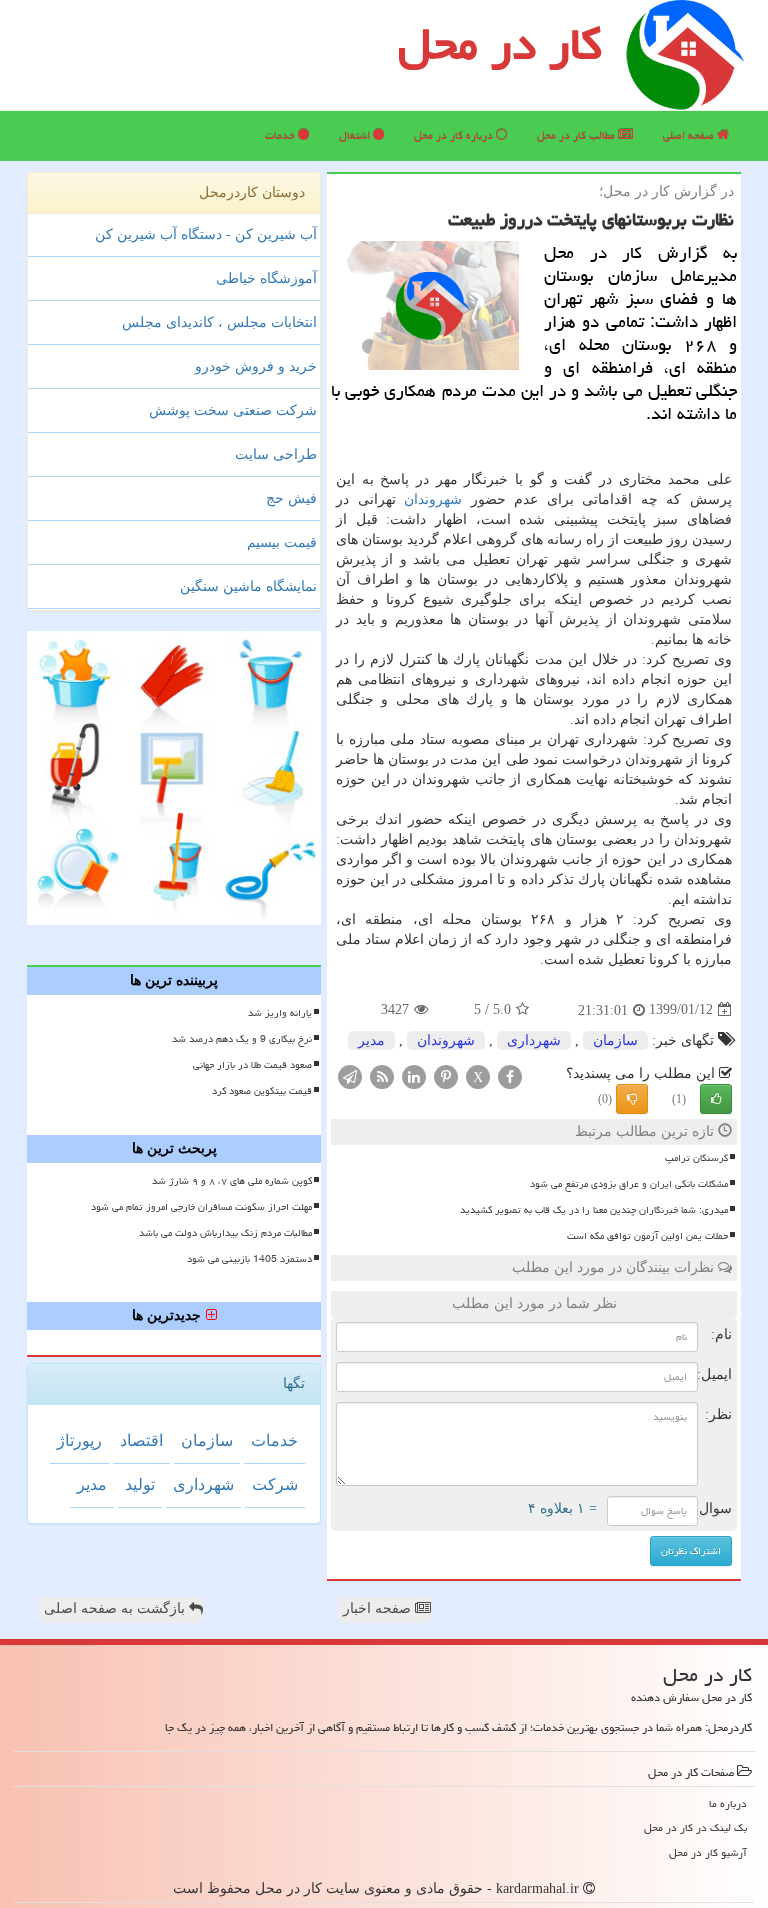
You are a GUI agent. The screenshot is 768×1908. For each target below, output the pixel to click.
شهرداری (534, 1040)
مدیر (371, 1040)
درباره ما (728, 1803)
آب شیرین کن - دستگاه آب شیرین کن (206, 234)
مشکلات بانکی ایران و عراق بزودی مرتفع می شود (629, 1184)
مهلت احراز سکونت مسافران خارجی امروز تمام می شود (201, 1207)
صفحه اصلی (690, 135)
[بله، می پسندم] (716, 1099)
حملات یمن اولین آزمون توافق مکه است (647, 1236)
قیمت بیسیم (282, 542)
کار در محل (500, 44)
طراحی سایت (276, 454)
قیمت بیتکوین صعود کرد (262, 1091)
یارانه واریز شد (280, 1013)
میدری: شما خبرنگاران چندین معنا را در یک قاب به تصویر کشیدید (594, 1210)
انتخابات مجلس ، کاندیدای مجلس (219, 322)
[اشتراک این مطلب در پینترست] (446, 1075)
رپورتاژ (79, 1440)
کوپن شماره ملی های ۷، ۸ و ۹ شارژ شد (232, 1181)
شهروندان (433, 499)
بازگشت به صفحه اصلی (116, 1608)
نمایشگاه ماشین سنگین (248, 586)
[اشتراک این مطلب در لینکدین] (414, 1075)
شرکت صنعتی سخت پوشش (233, 410)
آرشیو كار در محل (708, 1852)
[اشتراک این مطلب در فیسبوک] (510, 1075)
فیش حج (291, 498)
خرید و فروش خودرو (256, 366)
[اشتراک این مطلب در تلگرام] (350, 1075)
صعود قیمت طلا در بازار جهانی (252, 1065)
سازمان (615, 1040)
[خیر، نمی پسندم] (632, 1099)
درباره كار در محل (455, 135)
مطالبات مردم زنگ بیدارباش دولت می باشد (225, 1233)
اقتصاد (141, 1440)
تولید (140, 1484)
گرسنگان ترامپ (696, 1158)
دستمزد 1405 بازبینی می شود (249, 1259)
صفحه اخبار (379, 1608)
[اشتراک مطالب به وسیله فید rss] (382, 1075)
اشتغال (356, 135)
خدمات (281, 135)
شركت (275, 1484)
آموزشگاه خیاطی (266, 278)
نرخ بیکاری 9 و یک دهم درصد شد (242, 1039)
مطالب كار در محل (577, 135)
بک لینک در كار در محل (695, 1827)
